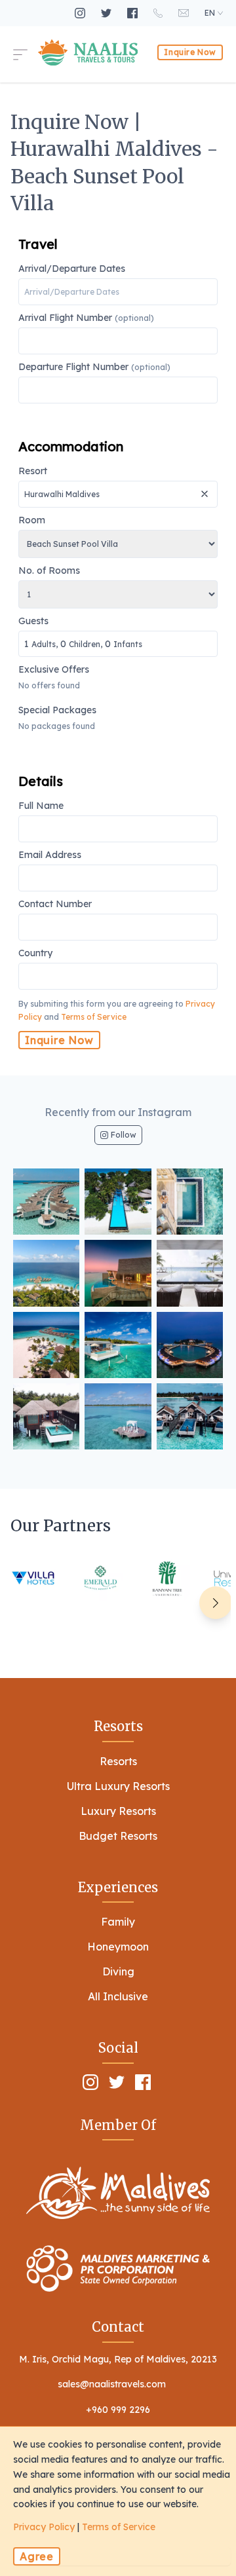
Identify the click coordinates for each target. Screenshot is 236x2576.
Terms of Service (94, 1017)
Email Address (50, 855)
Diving (118, 1971)
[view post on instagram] (46, 1202)
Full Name (41, 806)
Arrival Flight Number (86, 318)
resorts (118, 1761)
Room (32, 521)
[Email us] (185, 13)
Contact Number (55, 905)
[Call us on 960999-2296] (159, 13)
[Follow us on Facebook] (134, 13)
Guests (80, 633)
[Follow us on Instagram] (81, 13)
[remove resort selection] (206, 489)
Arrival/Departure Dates (72, 269)
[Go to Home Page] (88, 52)
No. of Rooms (49, 571)
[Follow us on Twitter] (108, 13)
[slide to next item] (216, 1603)
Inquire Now (190, 52)
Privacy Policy (44, 2527)
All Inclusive (118, 1996)
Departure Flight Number (94, 367)
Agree (37, 2556)
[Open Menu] (26, 52)
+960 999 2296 (118, 2410)
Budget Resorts (118, 1836)
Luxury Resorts (118, 1811)
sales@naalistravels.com (112, 2384)
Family (118, 1922)
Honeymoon (118, 1947)
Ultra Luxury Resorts (118, 1786)
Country (35, 954)
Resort (33, 472)
